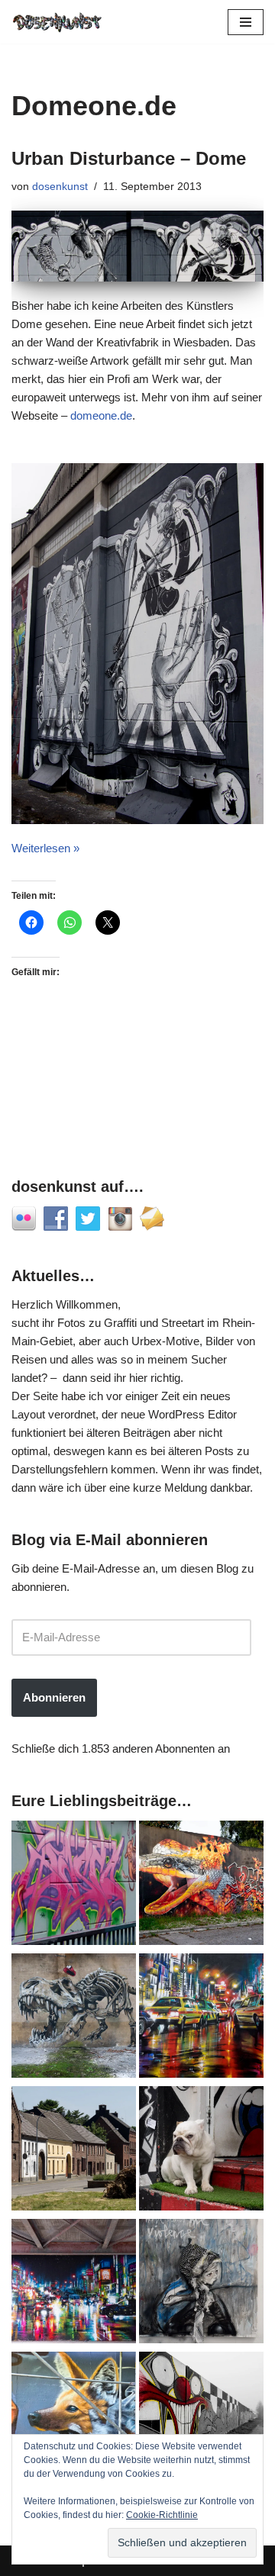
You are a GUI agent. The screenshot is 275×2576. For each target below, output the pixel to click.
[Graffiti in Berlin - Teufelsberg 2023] (74, 2284)
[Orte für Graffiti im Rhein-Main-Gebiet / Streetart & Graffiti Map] (74, 1885)
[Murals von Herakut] (201, 2284)
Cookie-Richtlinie (162, 2515)
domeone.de (101, 415)
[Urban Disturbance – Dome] (137, 246)
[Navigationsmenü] (246, 22)
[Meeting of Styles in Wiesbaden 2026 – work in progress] (74, 2417)
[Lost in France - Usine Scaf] (74, 2018)
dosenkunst (60, 187)
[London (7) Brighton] (201, 2151)
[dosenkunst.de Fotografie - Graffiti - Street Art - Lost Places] (57, 22)
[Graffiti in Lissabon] (201, 1885)
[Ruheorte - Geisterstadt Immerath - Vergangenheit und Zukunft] (74, 2151)
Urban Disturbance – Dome (129, 158)
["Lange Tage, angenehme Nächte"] (201, 2417)
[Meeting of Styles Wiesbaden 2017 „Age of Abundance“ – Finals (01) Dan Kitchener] (201, 2018)
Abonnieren (54, 1697)
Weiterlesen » (45, 848)
